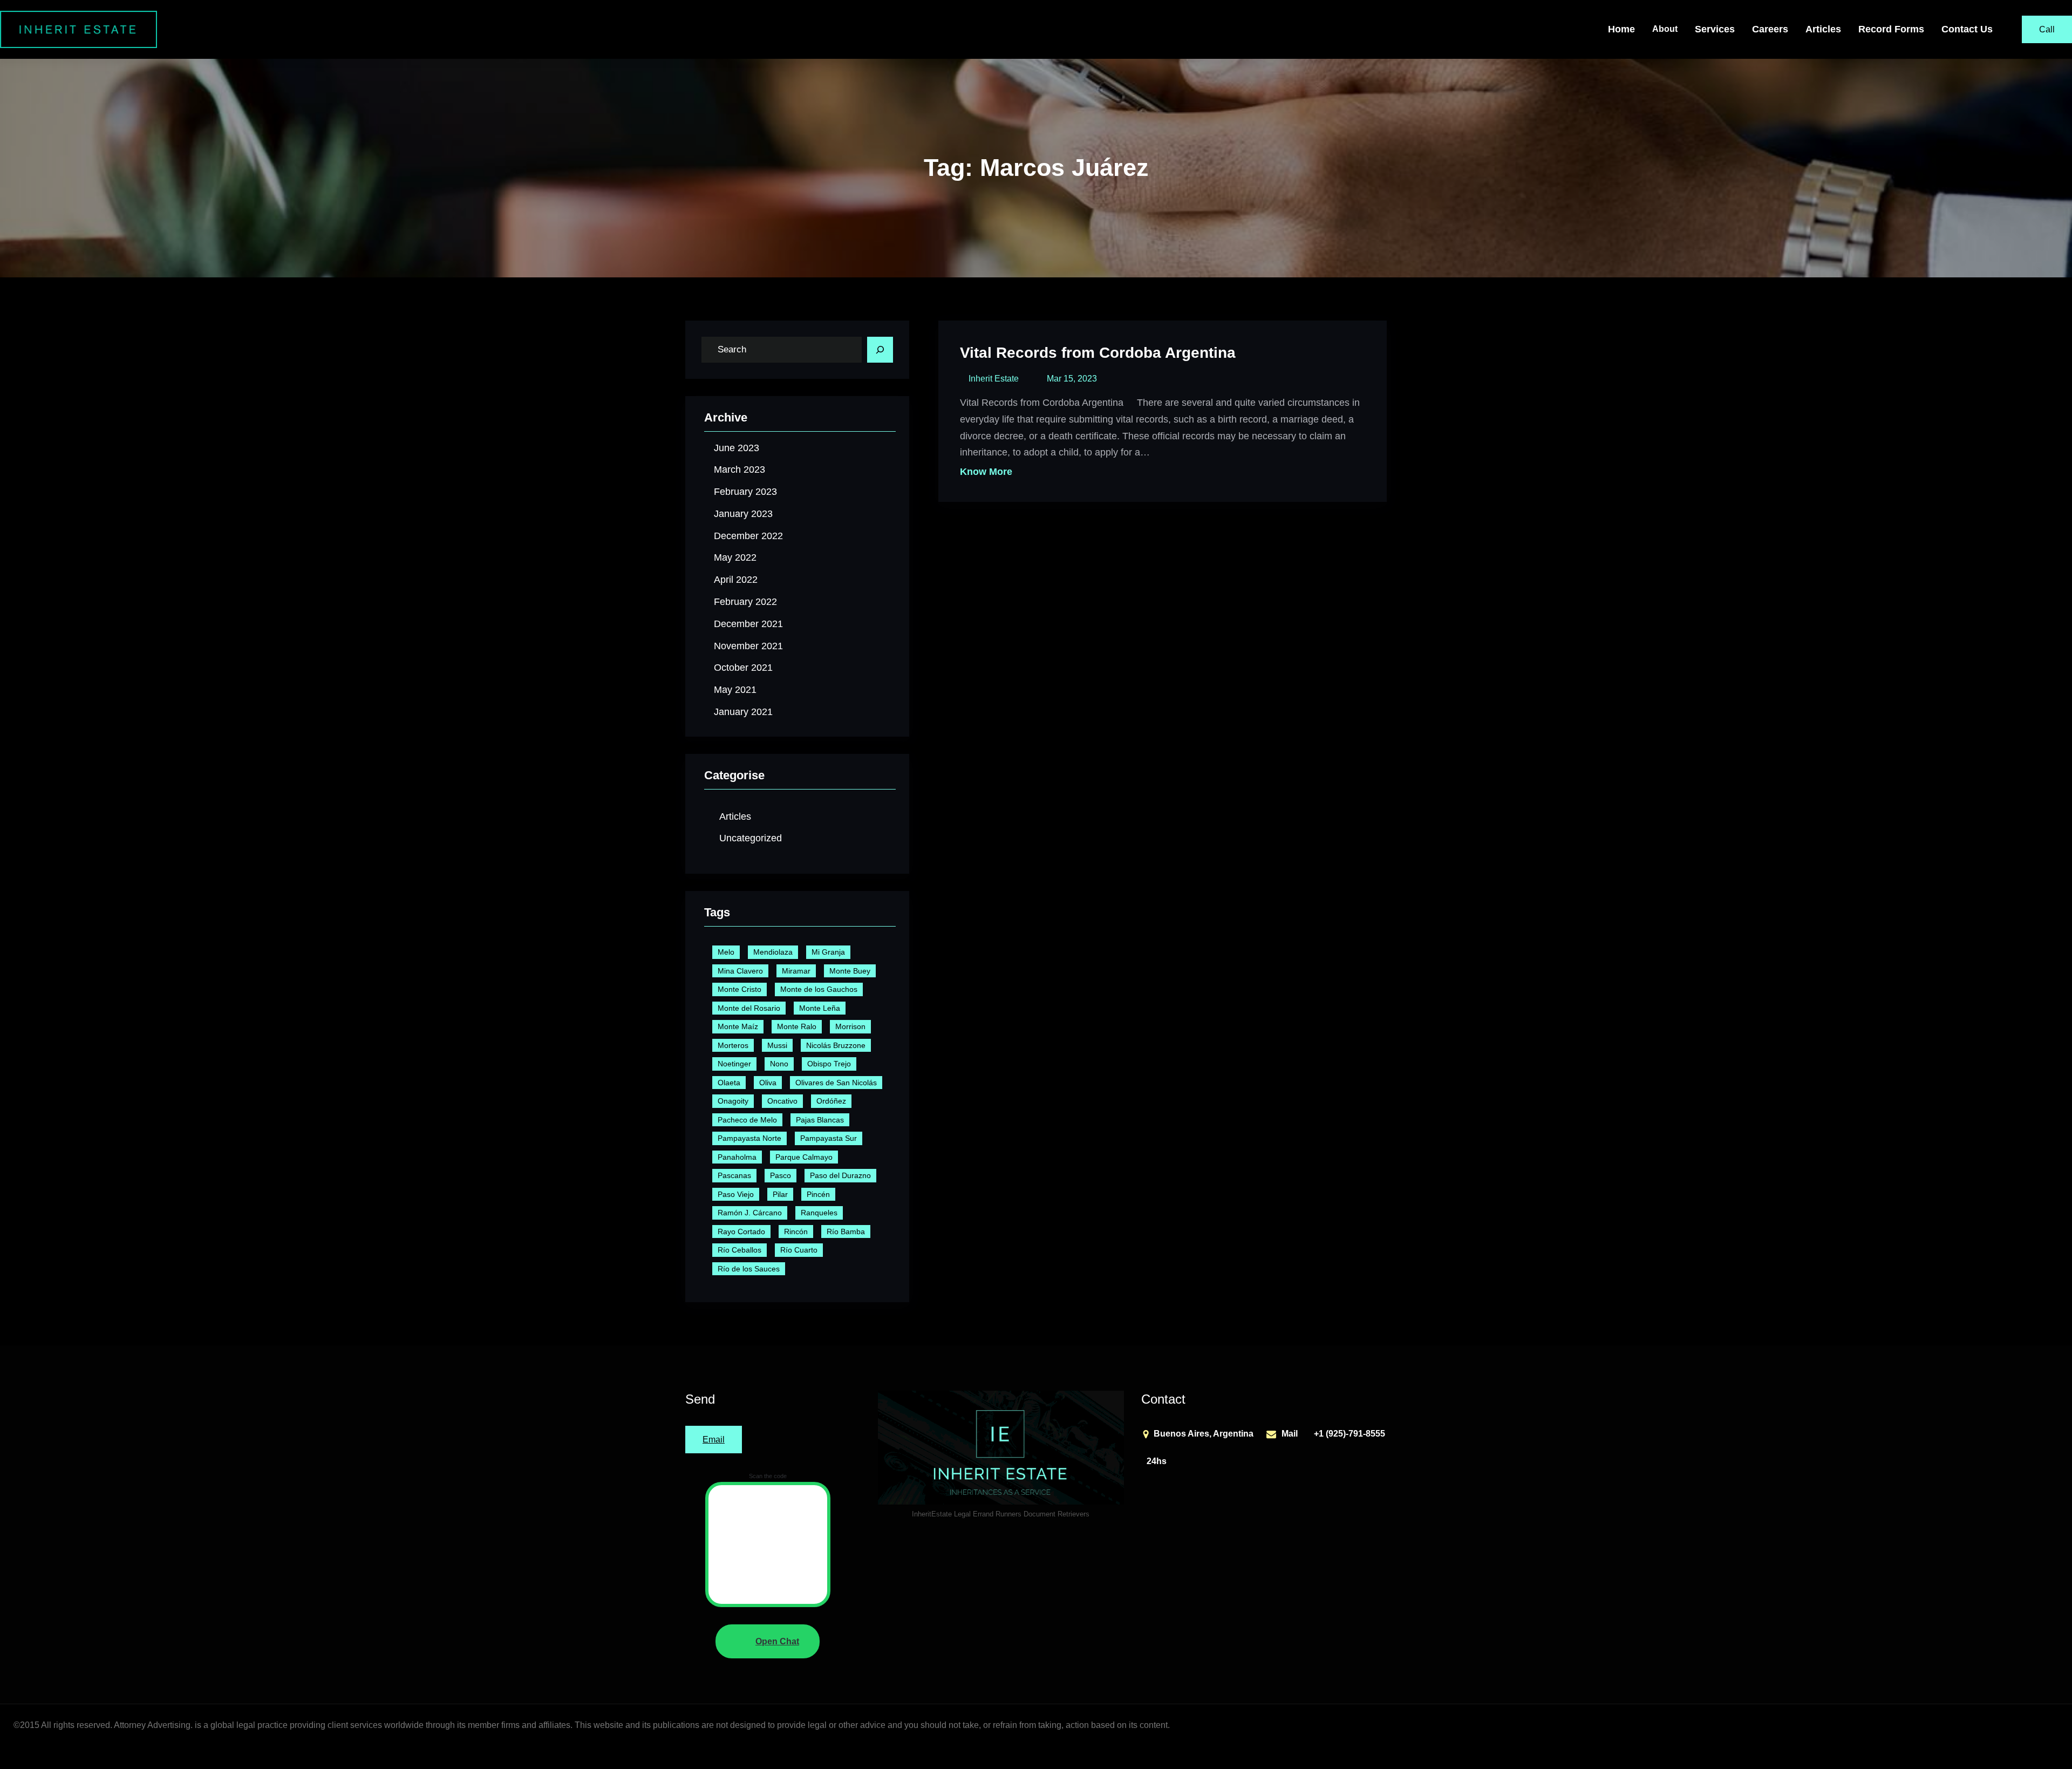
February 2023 (745, 492)
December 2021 (748, 624)
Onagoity (733, 1101)
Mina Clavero (740, 971)
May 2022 (735, 557)
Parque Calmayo (804, 1157)
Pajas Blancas (820, 1120)
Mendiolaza (773, 952)
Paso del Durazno (840, 1175)
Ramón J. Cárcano (750, 1213)
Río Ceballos (739, 1250)
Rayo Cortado (741, 1232)
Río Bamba (846, 1232)
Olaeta (729, 1083)
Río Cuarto (799, 1250)
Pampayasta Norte (749, 1138)
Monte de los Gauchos (819, 989)
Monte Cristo (739, 989)
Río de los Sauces (749, 1269)
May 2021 (735, 690)
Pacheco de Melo (747, 1120)
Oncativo (782, 1101)
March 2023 (739, 470)
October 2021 (743, 668)
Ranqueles (819, 1213)
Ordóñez (831, 1101)
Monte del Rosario (749, 1008)
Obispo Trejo (829, 1064)
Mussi (777, 1045)
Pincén (818, 1194)
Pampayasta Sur (829, 1138)
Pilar (780, 1194)
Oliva (768, 1083)
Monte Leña (820, 1008)
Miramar (796, 971)
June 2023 (737, 448)
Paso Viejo (736, 1194)
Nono (779, 1064)
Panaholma (737, 1157)
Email (714, 1440)
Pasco (781, 1175)
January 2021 (743, 712)
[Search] (880, 350)
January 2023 (743, 514)
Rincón (796, 1232)
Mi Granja (828, 952)
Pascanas (734, 1175)
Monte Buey (850, 971)
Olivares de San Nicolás (836, 1083)
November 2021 (748, 646)
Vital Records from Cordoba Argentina (1098, 353)
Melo (726, 952)
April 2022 (736, 580)
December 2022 (748, 536)
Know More (986, 472)
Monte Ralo (797, 1026)
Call (2047, 29)
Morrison (850, 1026)
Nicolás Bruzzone (836, 1045)
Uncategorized (751, 838)
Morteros (733, 1045)
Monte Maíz (738, 1026)
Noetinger (734, 1064)
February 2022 (745, 602)
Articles (735, 817)
